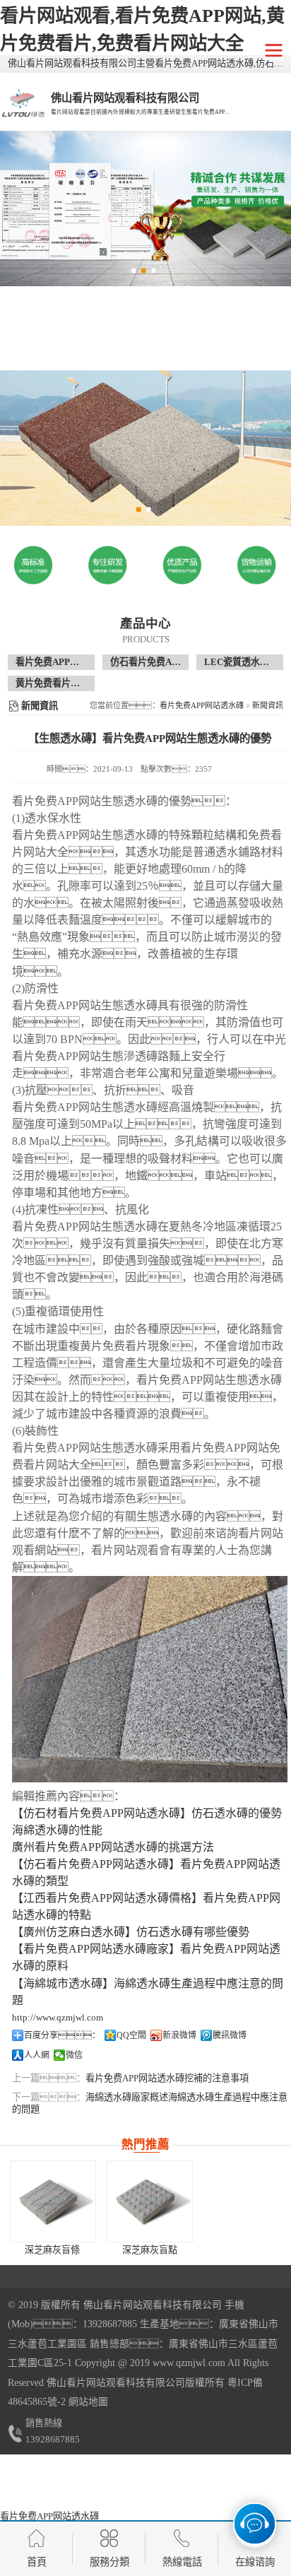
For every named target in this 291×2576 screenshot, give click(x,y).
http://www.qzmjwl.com (58, 2017)
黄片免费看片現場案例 (61, 683)
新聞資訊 (268, 705)
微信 (74, 2055)
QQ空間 (131, 2035)
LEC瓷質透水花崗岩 (246, 662)
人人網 (37, 2055)
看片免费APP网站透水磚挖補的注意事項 (167, 2078)
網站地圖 (88, 2402)
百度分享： (62, 2035)
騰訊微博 (230, 2035)
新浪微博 (179, 2035)
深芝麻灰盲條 (52, 2250)
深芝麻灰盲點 (150, 2250)
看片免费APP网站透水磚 (66, 662)
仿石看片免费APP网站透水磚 (170, 662)
